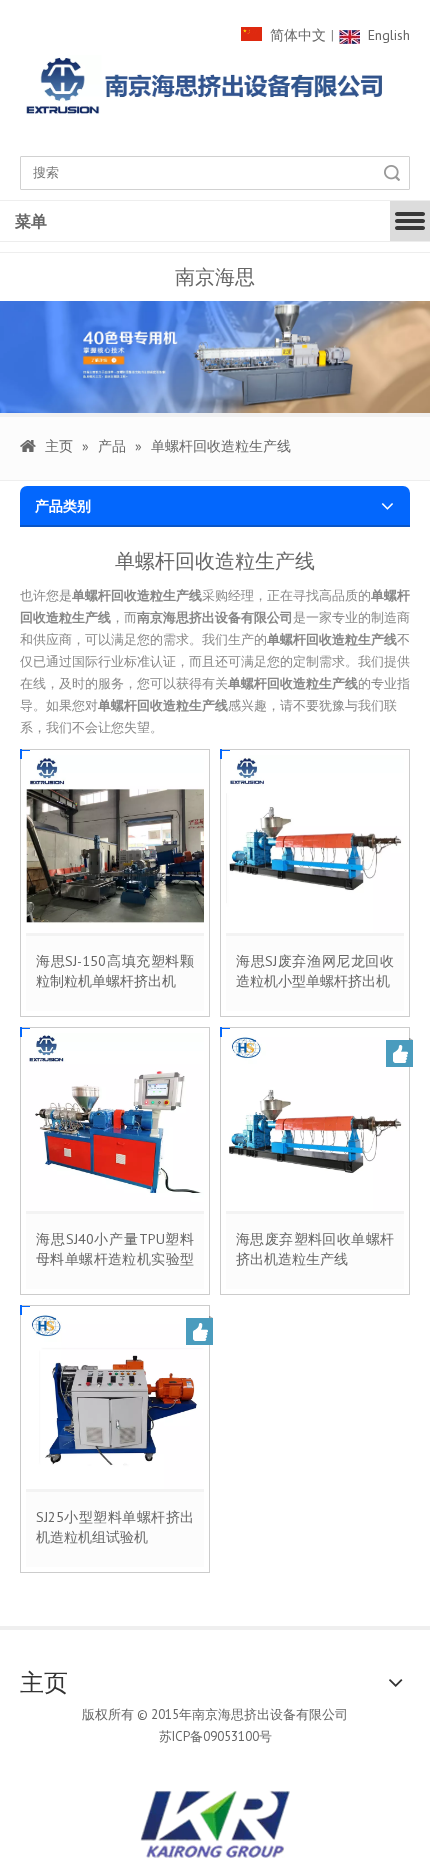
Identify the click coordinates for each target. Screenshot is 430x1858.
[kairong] (215, 1824)
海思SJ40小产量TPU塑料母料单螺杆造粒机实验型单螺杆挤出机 (115, 1249)
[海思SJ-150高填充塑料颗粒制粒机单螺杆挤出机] (115, 843)
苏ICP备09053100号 (215, 1736)
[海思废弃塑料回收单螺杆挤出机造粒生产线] (315, 1121)
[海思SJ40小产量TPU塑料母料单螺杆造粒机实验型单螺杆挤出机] (115, 1121)
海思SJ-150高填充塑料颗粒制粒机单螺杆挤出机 (115, 971)
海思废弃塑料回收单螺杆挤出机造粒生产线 (315, 1249)
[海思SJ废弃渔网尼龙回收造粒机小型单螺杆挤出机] (315, 843)
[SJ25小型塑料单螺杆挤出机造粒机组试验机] (115, 1399)
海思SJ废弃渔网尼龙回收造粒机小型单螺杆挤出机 (315, 971)
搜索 (392, 173)
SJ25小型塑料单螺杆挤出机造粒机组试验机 (115, 1527)
